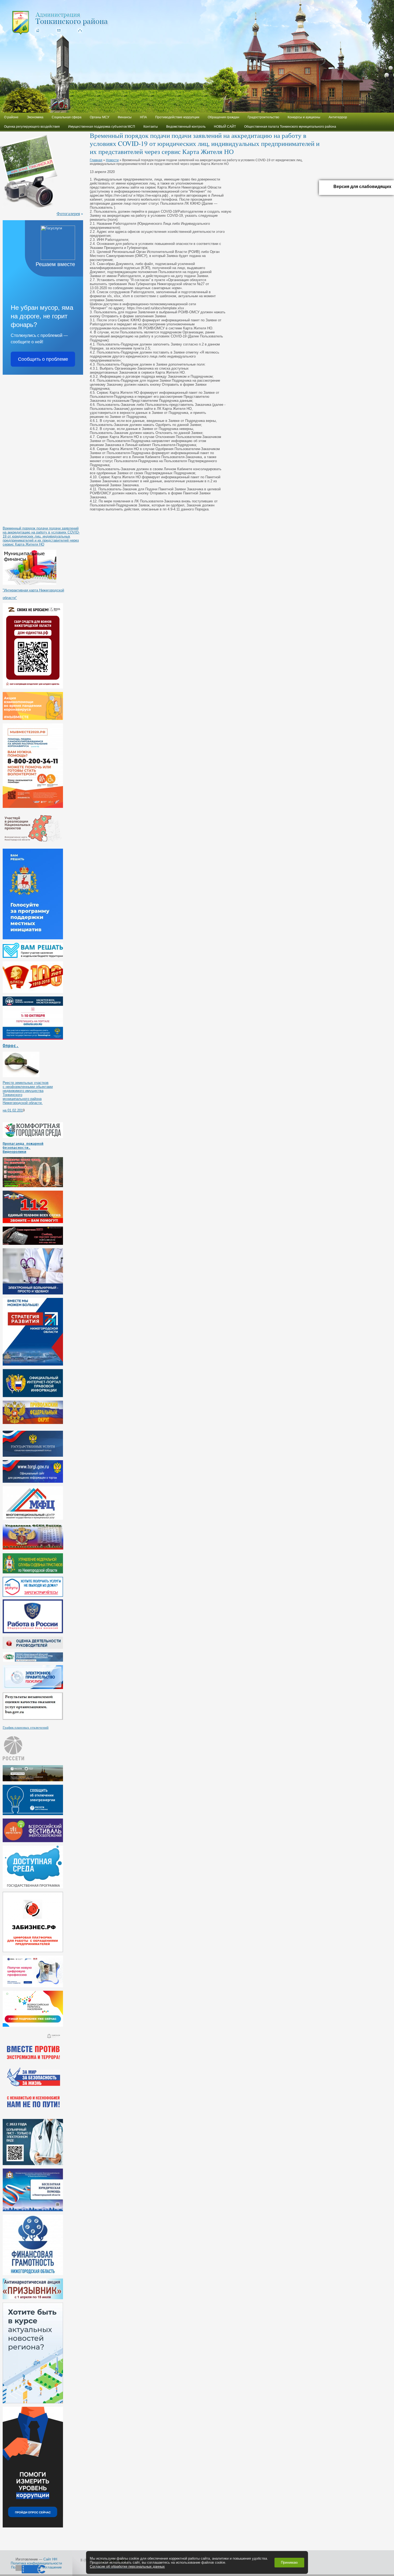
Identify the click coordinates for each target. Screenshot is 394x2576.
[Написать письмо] (58, 30)
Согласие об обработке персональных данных (127, 2566)
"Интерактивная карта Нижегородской (33, 590)
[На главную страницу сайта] (37, 30)
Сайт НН (50, 2559)
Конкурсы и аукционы (304, 117)
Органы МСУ (100, 117)
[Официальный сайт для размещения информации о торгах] (33, 1482)
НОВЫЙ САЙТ (225, 127)
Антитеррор (338, 117)
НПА (143, 117)
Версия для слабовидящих (362, 187)
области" (10, 598)
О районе (11, 117)
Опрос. (11, 1046)
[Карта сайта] (79, 30)
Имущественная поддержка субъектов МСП (102, 127)
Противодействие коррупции (177, 117)
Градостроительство (263, 117)
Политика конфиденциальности (36, 2563)
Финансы (125, 117)
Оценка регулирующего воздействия (32, 127)
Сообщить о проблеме (43, 359)
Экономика (35, 117)
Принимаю (289, 2562)
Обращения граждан (224, 117)
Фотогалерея (68, 213)
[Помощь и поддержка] (33, 1456)
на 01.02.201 (13, 1110)
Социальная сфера (67, 117)
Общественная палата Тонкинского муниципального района (290, 127)
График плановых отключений (26, 1727)
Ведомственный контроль (186, 127)
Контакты (151, 127)
